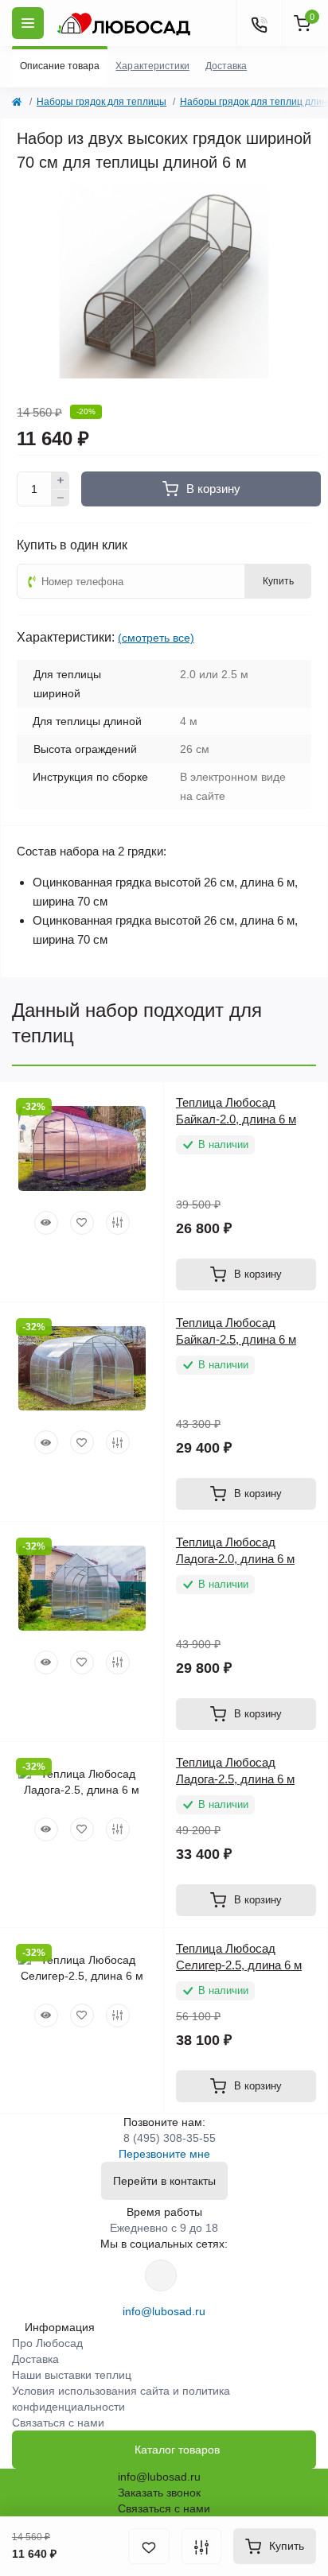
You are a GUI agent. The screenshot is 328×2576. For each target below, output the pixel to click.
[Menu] (28, 23)
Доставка (35, 2359)
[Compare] (118, 1223)
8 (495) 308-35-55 (170, 2138)
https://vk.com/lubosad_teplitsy (161, 2275)
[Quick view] (46, 1223)
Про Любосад (47, 2343)
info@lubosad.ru (164, 2311)
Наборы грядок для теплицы (102, 102)
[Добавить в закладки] (149, 2546)
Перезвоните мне (164, 2154)
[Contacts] (259, 23)
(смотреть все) (156, 638)
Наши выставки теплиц (72, 2375)
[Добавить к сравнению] (201, 2546)
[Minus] (61, 499)
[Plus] (61, 480)
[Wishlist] (82, 1223)
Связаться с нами (58, 2423)
